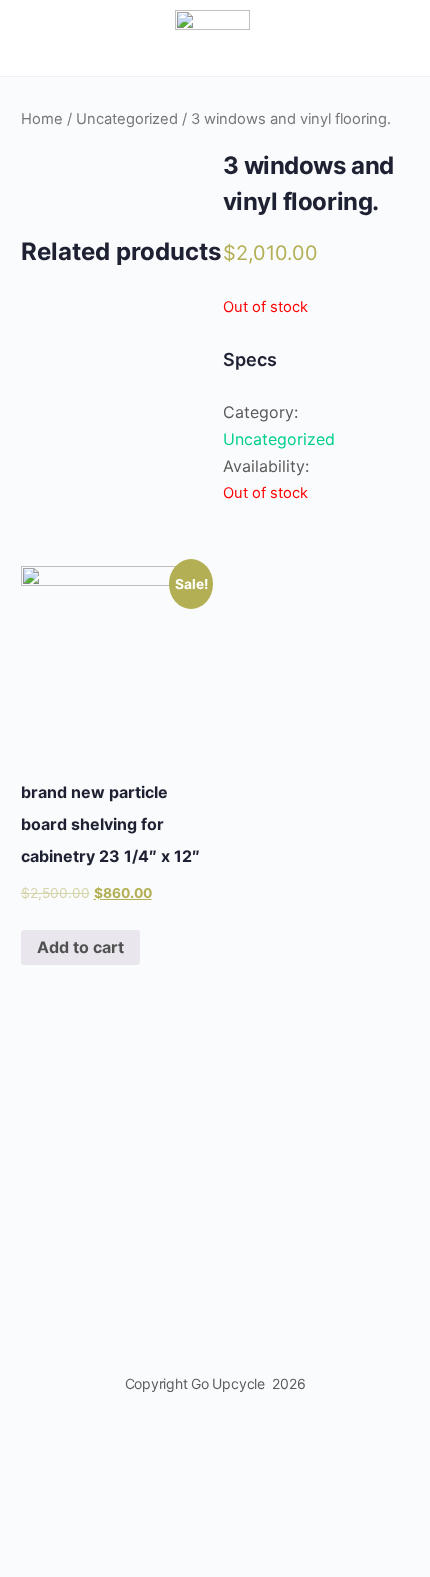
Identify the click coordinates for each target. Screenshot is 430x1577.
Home (42, 119)
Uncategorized (127, 119)
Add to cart (80, 947)
